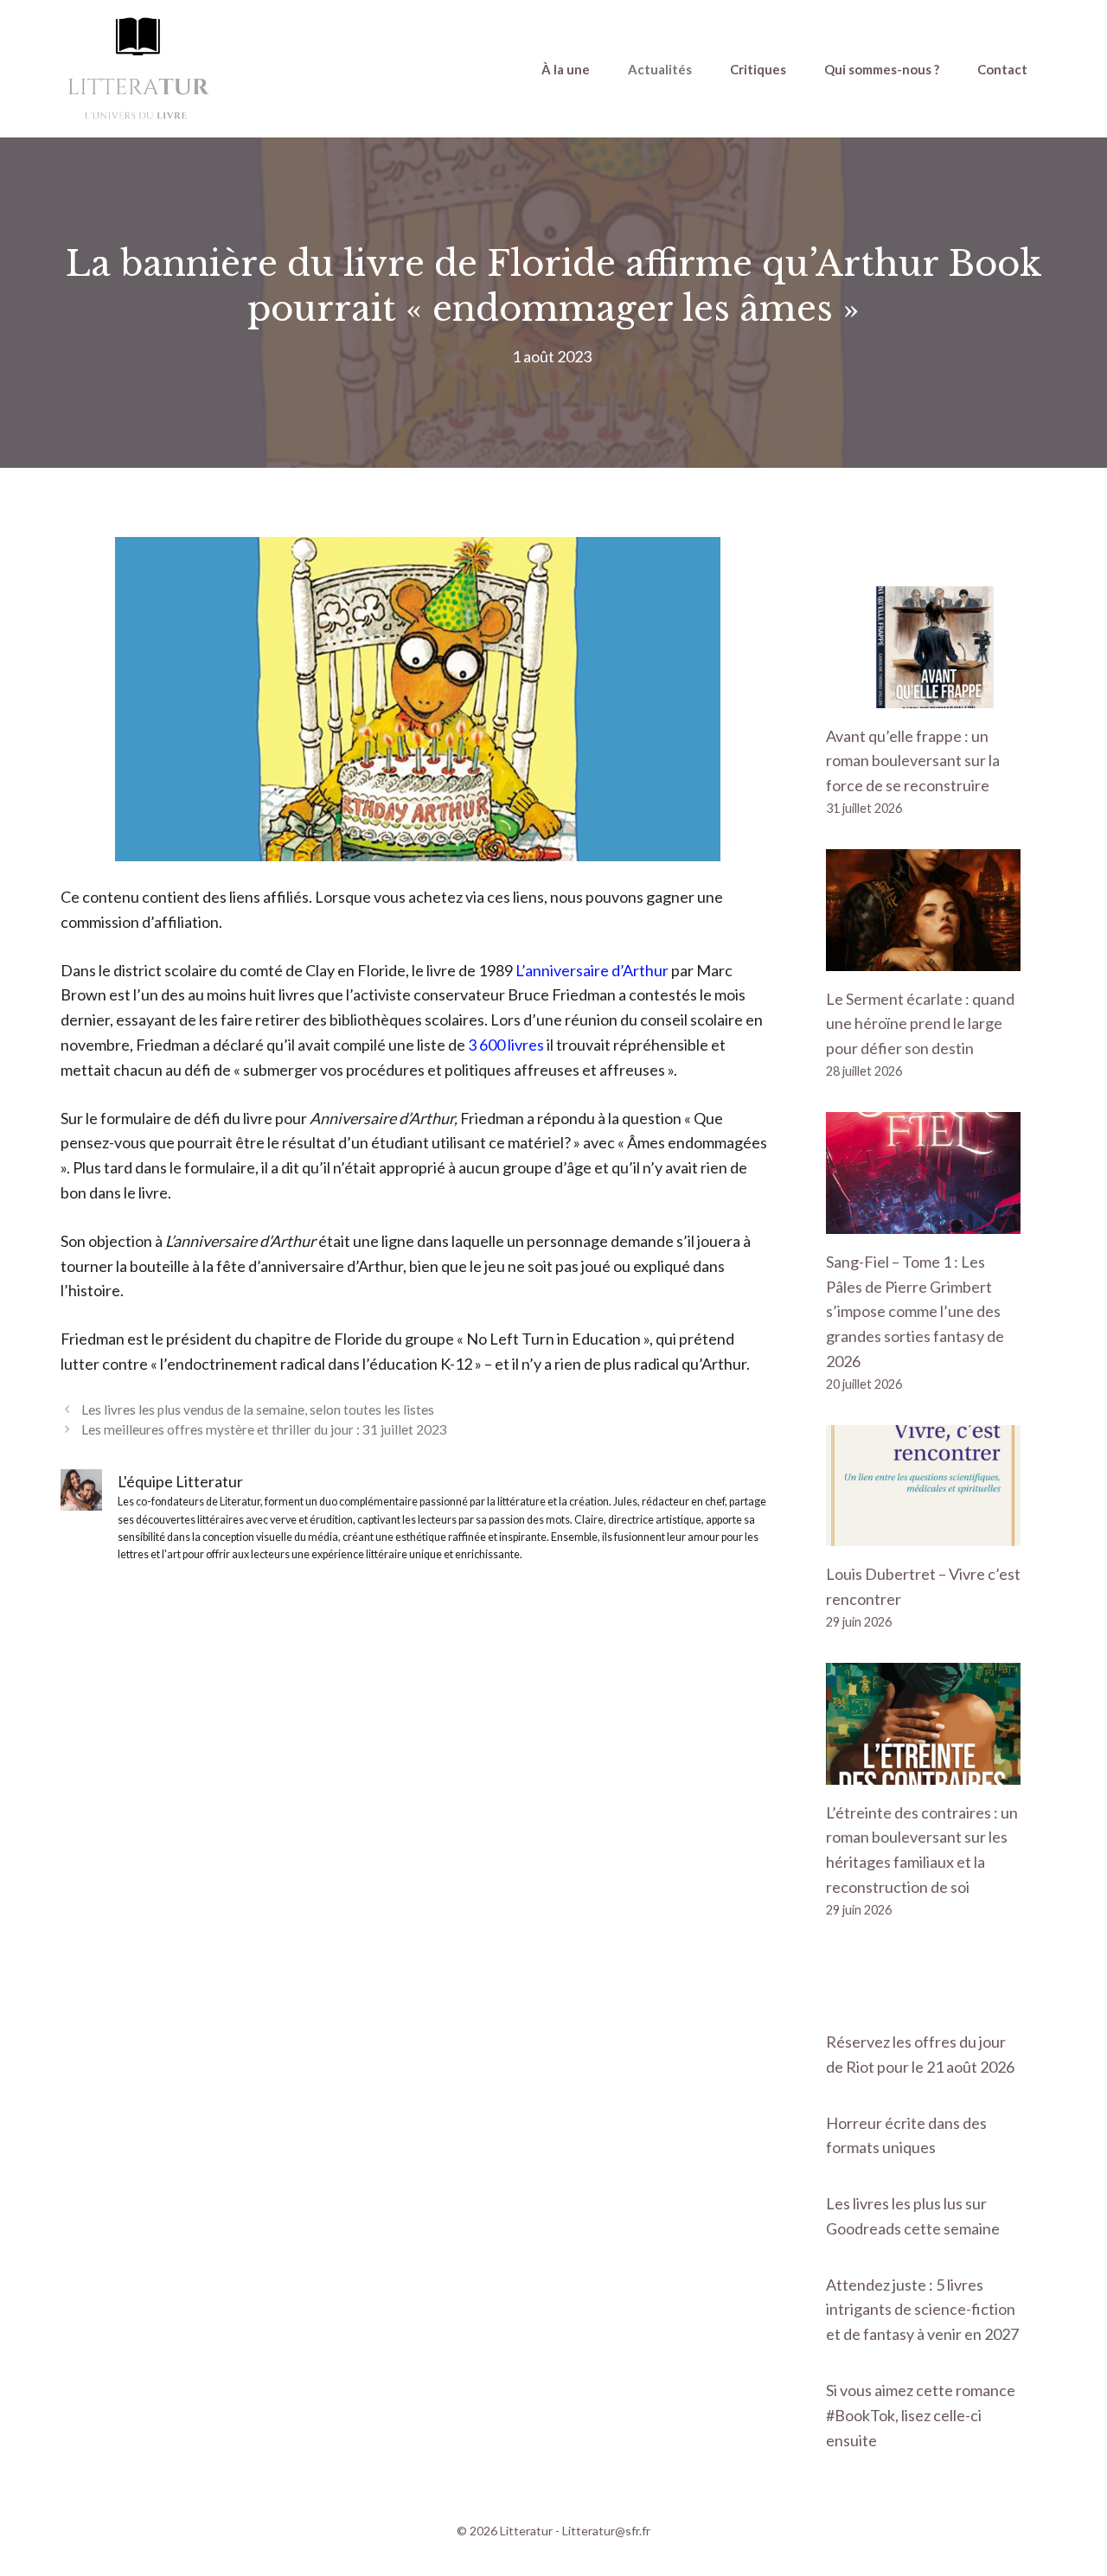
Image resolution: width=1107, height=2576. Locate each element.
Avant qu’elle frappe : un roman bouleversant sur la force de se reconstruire (913, 761)
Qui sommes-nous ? (882, 69)
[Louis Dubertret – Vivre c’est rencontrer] (923, 1534)
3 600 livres (506, 1045)
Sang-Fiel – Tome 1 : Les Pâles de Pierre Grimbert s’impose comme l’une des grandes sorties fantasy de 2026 (915, 1311)
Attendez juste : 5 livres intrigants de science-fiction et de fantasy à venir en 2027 (922, 2310)
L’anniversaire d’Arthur (592, 970)
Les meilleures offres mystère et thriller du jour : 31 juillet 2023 (264, 1429)
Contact (1002, 69)
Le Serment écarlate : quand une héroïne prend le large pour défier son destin (920, 1024)
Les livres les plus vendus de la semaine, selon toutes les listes (258, 1409)
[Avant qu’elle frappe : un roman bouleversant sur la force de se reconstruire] (923, 695)
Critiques (758, 69)
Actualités (660, 69)
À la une (566, 69)
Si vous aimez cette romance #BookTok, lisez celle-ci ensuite (921, 2415)
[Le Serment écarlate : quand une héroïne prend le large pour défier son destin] (923, 958)
